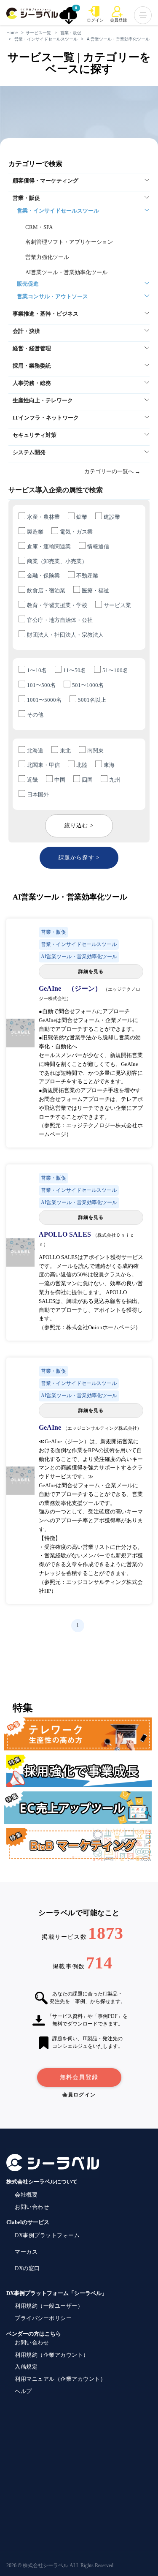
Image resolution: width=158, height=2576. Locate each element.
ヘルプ (23, 2391)
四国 (87, 780)
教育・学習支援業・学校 (57, 605)
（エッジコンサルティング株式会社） (102, 1428)
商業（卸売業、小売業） (57, 561)
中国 (60, 780)
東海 (109, 765)
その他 (35, 715)
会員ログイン (79, 2095)
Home (12, 33)
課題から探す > (79, 857)
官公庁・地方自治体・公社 (60, 620)
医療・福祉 (95, 590)
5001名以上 (92, 700)
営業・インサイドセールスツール (46, 39)
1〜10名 (37, 670)
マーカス (26, 2252)
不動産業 (87, 576)
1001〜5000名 (44, 700)
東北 (65, 751)
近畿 (32, 780)
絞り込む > (79, 825)
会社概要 (26, 2195)
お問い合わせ (32, 2207)
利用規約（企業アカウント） (52, 2355)
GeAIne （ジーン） (71, 988)
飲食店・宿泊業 (46, 590)
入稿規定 (26, 2367)
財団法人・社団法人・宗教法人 (65, 635)
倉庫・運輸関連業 (49, 547)
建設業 (112, 517)
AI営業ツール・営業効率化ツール (118, 39)
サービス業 (117, 605)
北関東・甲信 (43, 765)
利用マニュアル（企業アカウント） (60, 2379)
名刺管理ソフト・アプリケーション (69, 242)
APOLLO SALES (66, 1234)
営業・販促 (71, 33)
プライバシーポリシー (43, 2318)
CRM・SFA (39, 227)
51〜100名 (115, 670)
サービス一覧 (38, 33)
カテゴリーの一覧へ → (112, 471)
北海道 (35, 751)
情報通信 (98, 547)
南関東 (95, 751)
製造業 (35, 532)
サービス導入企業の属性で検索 (56, 490)
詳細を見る (91, 971)
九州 (115, 780)
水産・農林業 (43, 517)
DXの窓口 (27, 2268)
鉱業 (82, 517)
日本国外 (38, 795)
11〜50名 (75, 670)
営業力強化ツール (47, 257)
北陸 (82, 765)
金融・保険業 (43, 576)
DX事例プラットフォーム (47, 2235)
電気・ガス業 (76, 532)
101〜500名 (41, 685)
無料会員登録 (79, 2077)
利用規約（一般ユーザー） (49, 2306)
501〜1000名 (88, 685)
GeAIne (51, 1427)
